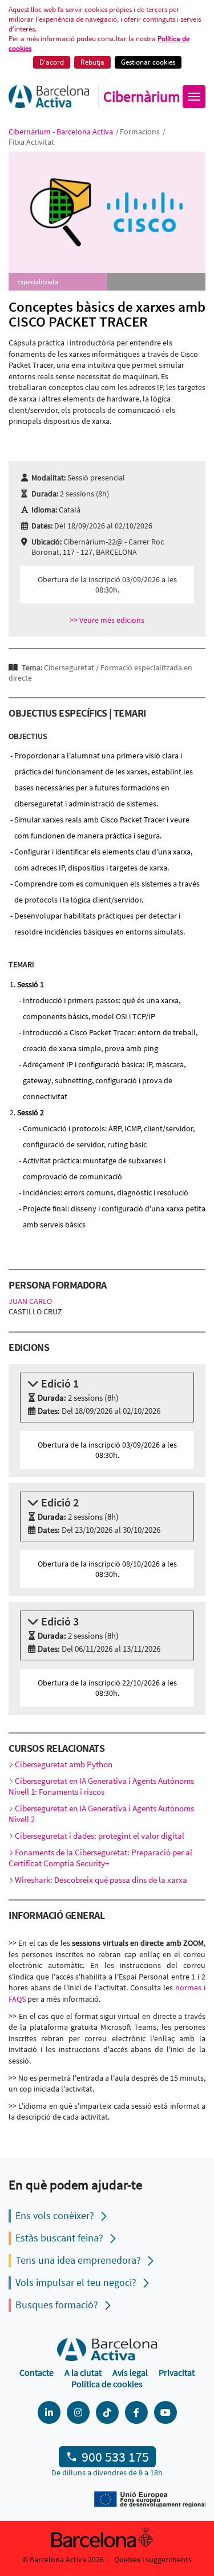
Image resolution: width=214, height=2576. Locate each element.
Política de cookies (107, 2384)
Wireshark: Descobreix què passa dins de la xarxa (101, 1880)
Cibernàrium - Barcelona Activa (62, 132)
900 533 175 (115, 2457)
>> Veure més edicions (107, 620)
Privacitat (177, 2372)
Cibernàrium (142, 97)
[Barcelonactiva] (49, 97)
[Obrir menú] (194, 97)
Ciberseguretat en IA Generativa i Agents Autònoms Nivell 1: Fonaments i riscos (101, 1786)
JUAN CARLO (30, 1301)
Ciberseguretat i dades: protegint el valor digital (100, 1836)
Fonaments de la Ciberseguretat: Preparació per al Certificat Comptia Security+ (100, 1858)
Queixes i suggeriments (153, 2559)
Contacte (37, 2372)
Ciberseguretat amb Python (64, 1764)
